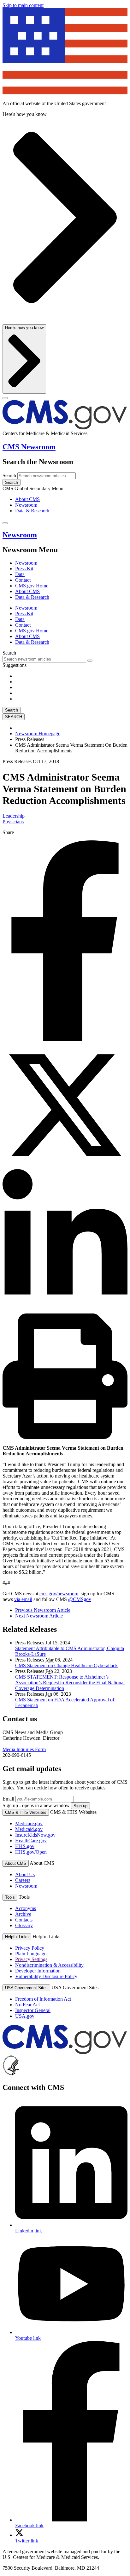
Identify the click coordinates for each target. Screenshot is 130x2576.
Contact (23, 580)
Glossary (24, 1925)
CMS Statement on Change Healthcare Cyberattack (66, 1665)
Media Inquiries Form (24, 1749)
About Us (25, 1874)
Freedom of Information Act (43, 1999)
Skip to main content (23, 5)
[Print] (65, 1437)
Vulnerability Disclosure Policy (46, 1976)
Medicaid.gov (29, 1829)
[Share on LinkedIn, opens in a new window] (65, 1310)
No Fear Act (27, 2005)
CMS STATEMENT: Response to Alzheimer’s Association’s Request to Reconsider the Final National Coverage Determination (70, 1683)
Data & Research (32, 511)
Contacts (24, 1920)
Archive (23, 1914)
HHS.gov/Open (31, 1852)
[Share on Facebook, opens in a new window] (65, 1039)
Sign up (80, 1806)
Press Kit (24, 569)
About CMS (27, 499)
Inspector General (33, 2010)
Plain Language (31, 1954)
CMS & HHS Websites (26, 1812)
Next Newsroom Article (39, 1616)
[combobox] (44, 659)
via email (23, 1599)
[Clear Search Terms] (90, 661)
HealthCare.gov (31, 1841)
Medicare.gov (29, 1823)
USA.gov (25, 2016)
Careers (23, 1880)
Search (9, 475)
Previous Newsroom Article (43, 1610)
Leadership (14, 816)
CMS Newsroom (29, 447)
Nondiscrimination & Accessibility (49, 1965)
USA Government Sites (26, 1988)
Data (20, 574)
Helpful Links (17, 1937)
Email (8, 1799)
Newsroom (26, 505)
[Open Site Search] (5, 523)
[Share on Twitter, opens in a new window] (65, 1166)
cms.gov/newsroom (59, 1594)
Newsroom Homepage (38, 734)
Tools (10, 1897)
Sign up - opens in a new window (36, 1805)
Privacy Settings (31, 1959)
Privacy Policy (30, 1948)
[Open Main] (5, 398)
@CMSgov (80, 1599)
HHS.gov (25, 1846)
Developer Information (38, 1971)
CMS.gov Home (32, 586)
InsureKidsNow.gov (35, 1835)
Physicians (13, 822)
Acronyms (26, 1908)
